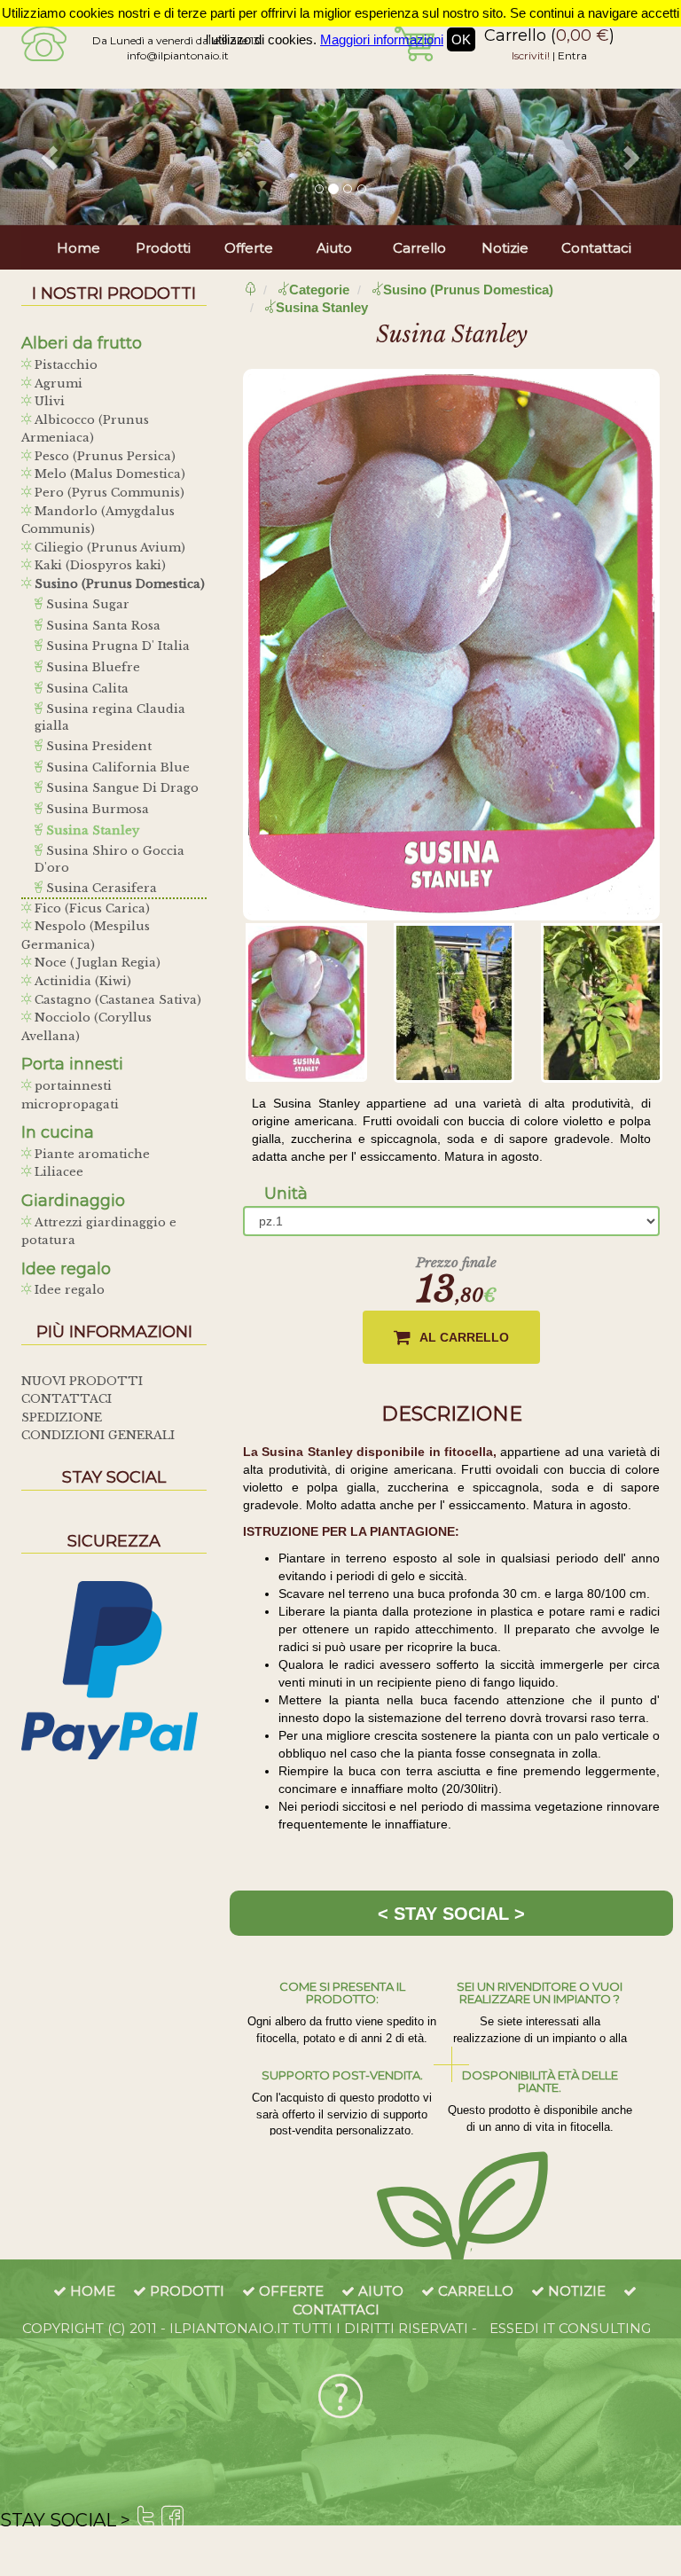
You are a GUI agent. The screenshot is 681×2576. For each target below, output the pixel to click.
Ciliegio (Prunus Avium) (108, 548)
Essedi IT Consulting (570, 2328)
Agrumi (57, 384)
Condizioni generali (98, 1435)
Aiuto (334, 248)
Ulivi (48, 401)
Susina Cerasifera (100, 888)
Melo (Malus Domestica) (108, 474)
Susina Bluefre (91, 667)
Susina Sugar (86, 604)
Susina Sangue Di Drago (121, 788)
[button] (51, 157)
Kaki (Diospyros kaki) (98, 565)
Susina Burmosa (96, 809)
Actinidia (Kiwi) (81, 981)
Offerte (249, 248)
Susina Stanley (91, 830)
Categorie (319, 290)
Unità (286, 1194)
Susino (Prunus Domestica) (118, 584)
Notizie (505, 248)
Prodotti (163, 248)
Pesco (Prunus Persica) (103, 456)
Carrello (419, 248)
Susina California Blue (116, 767)
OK (461, 39)
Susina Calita (86, 689)
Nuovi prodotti (82, 1381)
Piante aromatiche (90, 1154)
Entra (572, 55)
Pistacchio (64, 365)
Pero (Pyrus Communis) (108, 493)
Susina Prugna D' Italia (116, 646)
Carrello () (549, 35)
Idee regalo (68, 1290)
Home (78, 248)
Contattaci (596, 248)
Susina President (97, 746)
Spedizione (62, 1417)
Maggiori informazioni (382, 39)
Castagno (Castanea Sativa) (116, 1000)
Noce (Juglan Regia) (96, 963)
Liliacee (57, 1172)
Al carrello (464, 1337)
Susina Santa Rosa (102, 626)
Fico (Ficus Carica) (90, 908)
